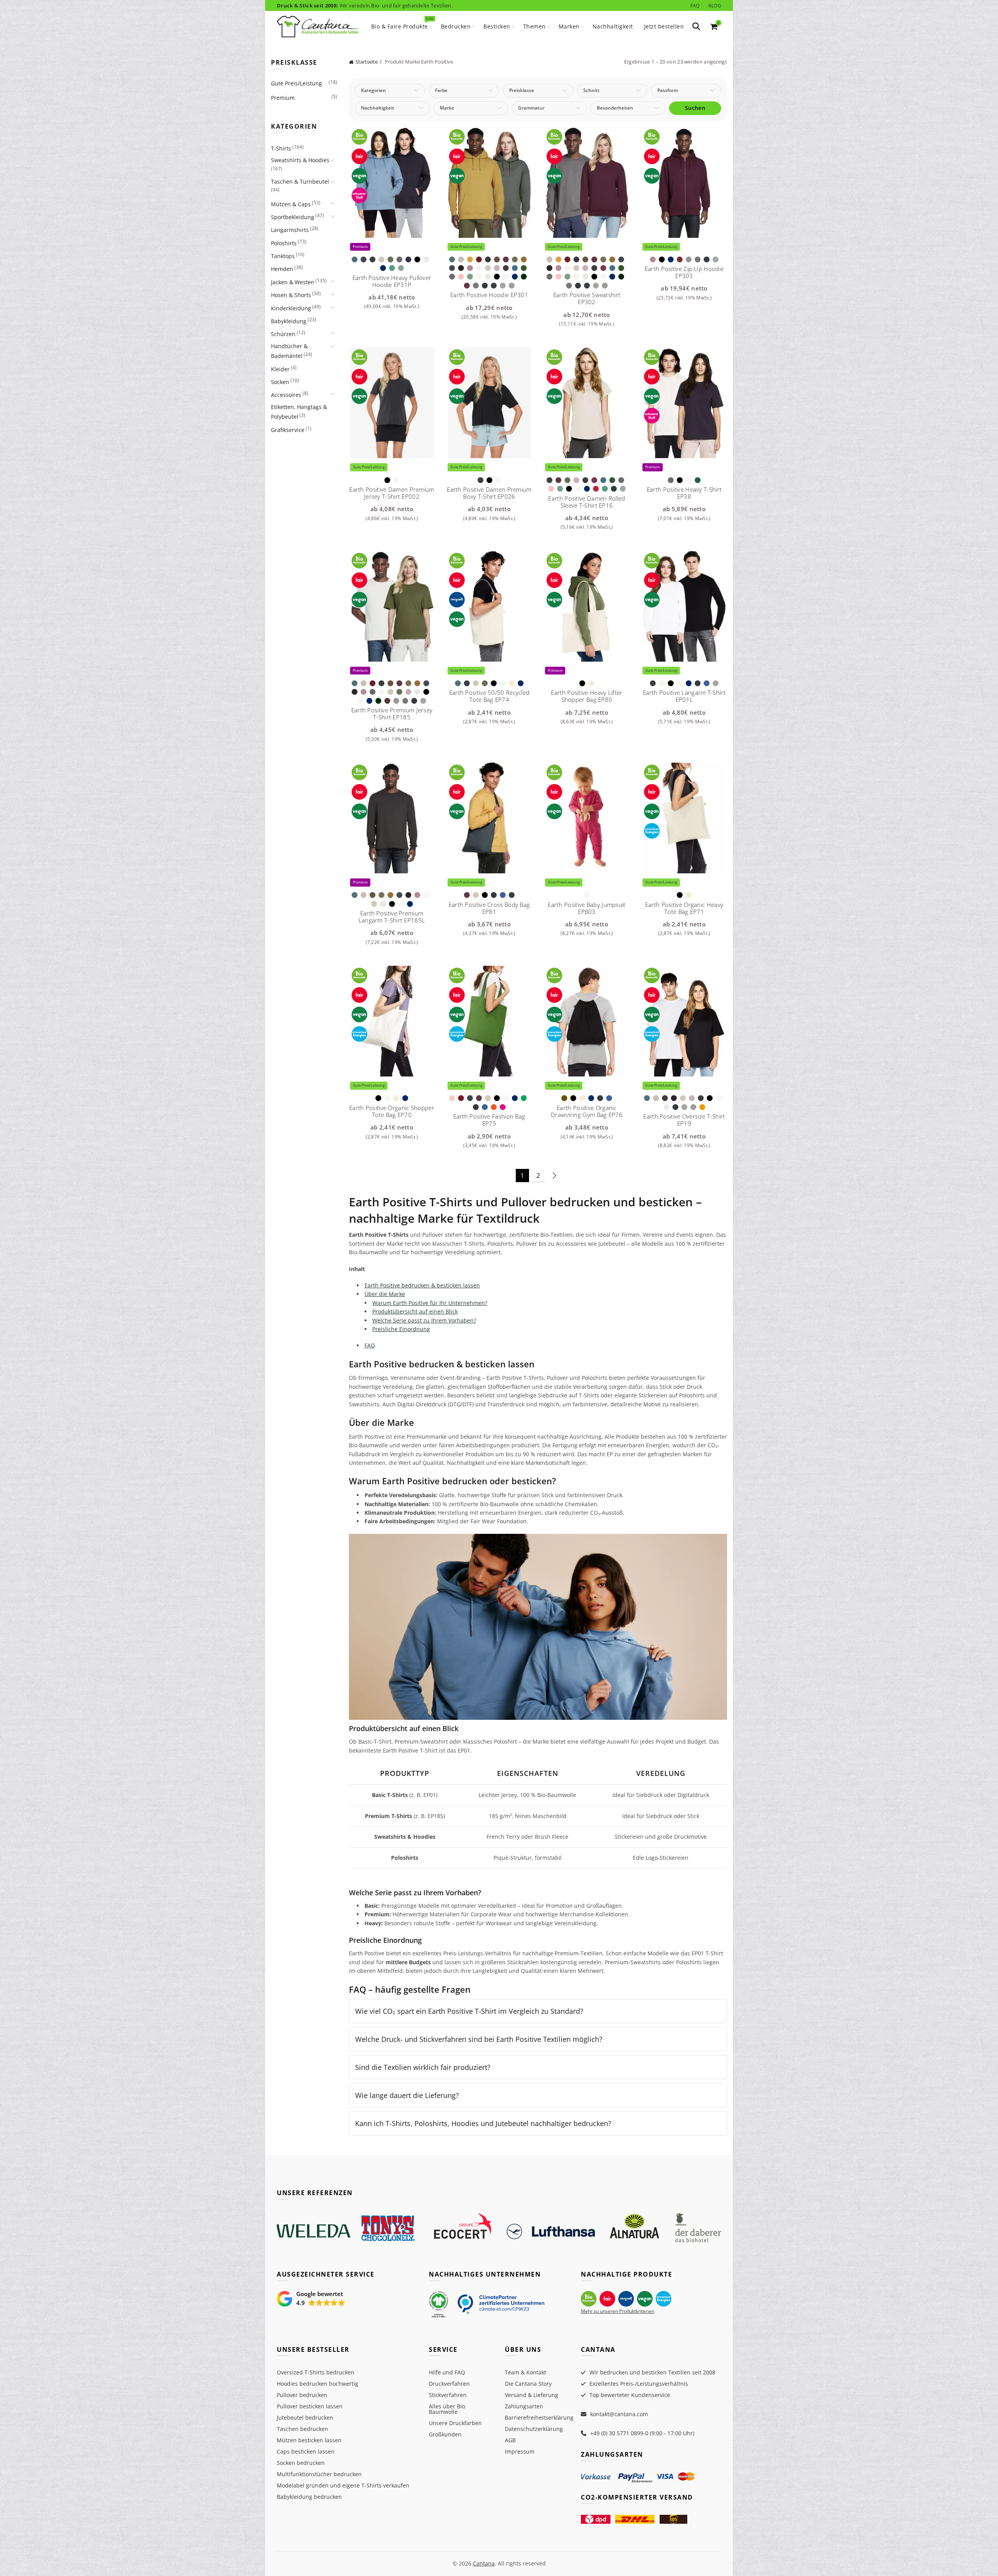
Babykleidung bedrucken (309, 2497)
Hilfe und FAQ (447, 2372)
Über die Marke (385, 1294)
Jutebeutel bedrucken (305, 2418)
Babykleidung (289, 321)
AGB (510, 2440)
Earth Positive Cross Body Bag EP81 (489, 908)
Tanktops (283, 256)
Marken (569, 26)
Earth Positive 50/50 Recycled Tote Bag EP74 (489, 696)
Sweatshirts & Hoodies (300, 160)
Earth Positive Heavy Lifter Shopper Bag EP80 (587, 696)
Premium (283, 98)
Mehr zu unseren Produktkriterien (618, 2311)
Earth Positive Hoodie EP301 (489, 295)
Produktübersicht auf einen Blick (415, 1311)
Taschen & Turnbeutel (300, 181)
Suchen (695, 108)
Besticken (497, 26)
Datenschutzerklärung (534, 2429)
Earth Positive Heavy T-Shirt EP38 (684, 493)
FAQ (695, 6)
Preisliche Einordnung (401, 1329)
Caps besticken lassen (306, 2451)
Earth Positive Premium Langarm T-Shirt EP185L (392, 917)
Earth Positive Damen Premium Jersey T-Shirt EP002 (392, 493)
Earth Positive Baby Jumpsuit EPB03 (587, 908)
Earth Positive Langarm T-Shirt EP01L (684, 696)
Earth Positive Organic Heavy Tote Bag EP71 (684, 908)
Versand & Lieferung (532, 2395)
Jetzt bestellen (664, 26)
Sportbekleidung (293, 217)
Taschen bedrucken (303, 2429)
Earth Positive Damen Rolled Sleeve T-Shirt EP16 (587, 502)
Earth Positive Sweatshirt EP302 (587, 298)
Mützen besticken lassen (309, 2440)
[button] (311, 2299)
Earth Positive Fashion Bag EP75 (489, 1120)
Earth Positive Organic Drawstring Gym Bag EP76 (587, 1111)
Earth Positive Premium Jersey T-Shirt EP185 (392, 713)
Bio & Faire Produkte (402, 23)
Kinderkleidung (291, 308)
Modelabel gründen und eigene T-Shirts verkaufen (343, 2485)
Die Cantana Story (528, 2384)
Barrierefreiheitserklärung (539, 2418)
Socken (280, 382)
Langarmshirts (290, 230)
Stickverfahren (448, 2395)
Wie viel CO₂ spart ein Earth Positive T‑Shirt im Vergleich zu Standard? (469, 2011)
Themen (534, 26)
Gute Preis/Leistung (296, 83)
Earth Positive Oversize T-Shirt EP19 (684, 1120)
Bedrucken (456, 26)
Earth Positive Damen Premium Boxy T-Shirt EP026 (489, 493)
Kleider (280, 369)
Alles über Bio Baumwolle (447, 2409)
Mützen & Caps (291, 204)
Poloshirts (284, 243)
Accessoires (286, 395)
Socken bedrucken (301, 2463)
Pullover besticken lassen (310, 2406)
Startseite (367, 62)
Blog (715, 6)
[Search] (696, 27)
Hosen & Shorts (291, 295)
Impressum (520, 2451)
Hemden (282, 269)
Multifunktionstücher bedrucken (319, 2474)
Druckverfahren (449, 2384)
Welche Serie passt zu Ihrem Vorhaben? (424, 1320)
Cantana (484, 2563)
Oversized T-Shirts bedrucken (316, 2372)
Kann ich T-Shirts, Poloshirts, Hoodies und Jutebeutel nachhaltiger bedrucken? (483, 2123)
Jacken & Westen (293, 282)
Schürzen (283, 334)
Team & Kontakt (526, 2372)
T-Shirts (281, 148)
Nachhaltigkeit (613, 26)
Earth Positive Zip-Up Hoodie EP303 (684, 272)
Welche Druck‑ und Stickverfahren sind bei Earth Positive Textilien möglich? (479, 2039)
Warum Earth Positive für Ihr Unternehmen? (430, 1303)
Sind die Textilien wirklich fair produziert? (423, 2067)
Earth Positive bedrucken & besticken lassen (422, 1285)
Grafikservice (288, 430)
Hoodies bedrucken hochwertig (318, 2384)
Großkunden (445, 2434)
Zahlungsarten (524, 2406)
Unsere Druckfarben (455, 2423)
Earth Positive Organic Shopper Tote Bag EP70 (392, 1111)
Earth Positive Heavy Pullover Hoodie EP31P (392, 281)
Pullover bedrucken (302, 2395)
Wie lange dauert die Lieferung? (407, 2095)
